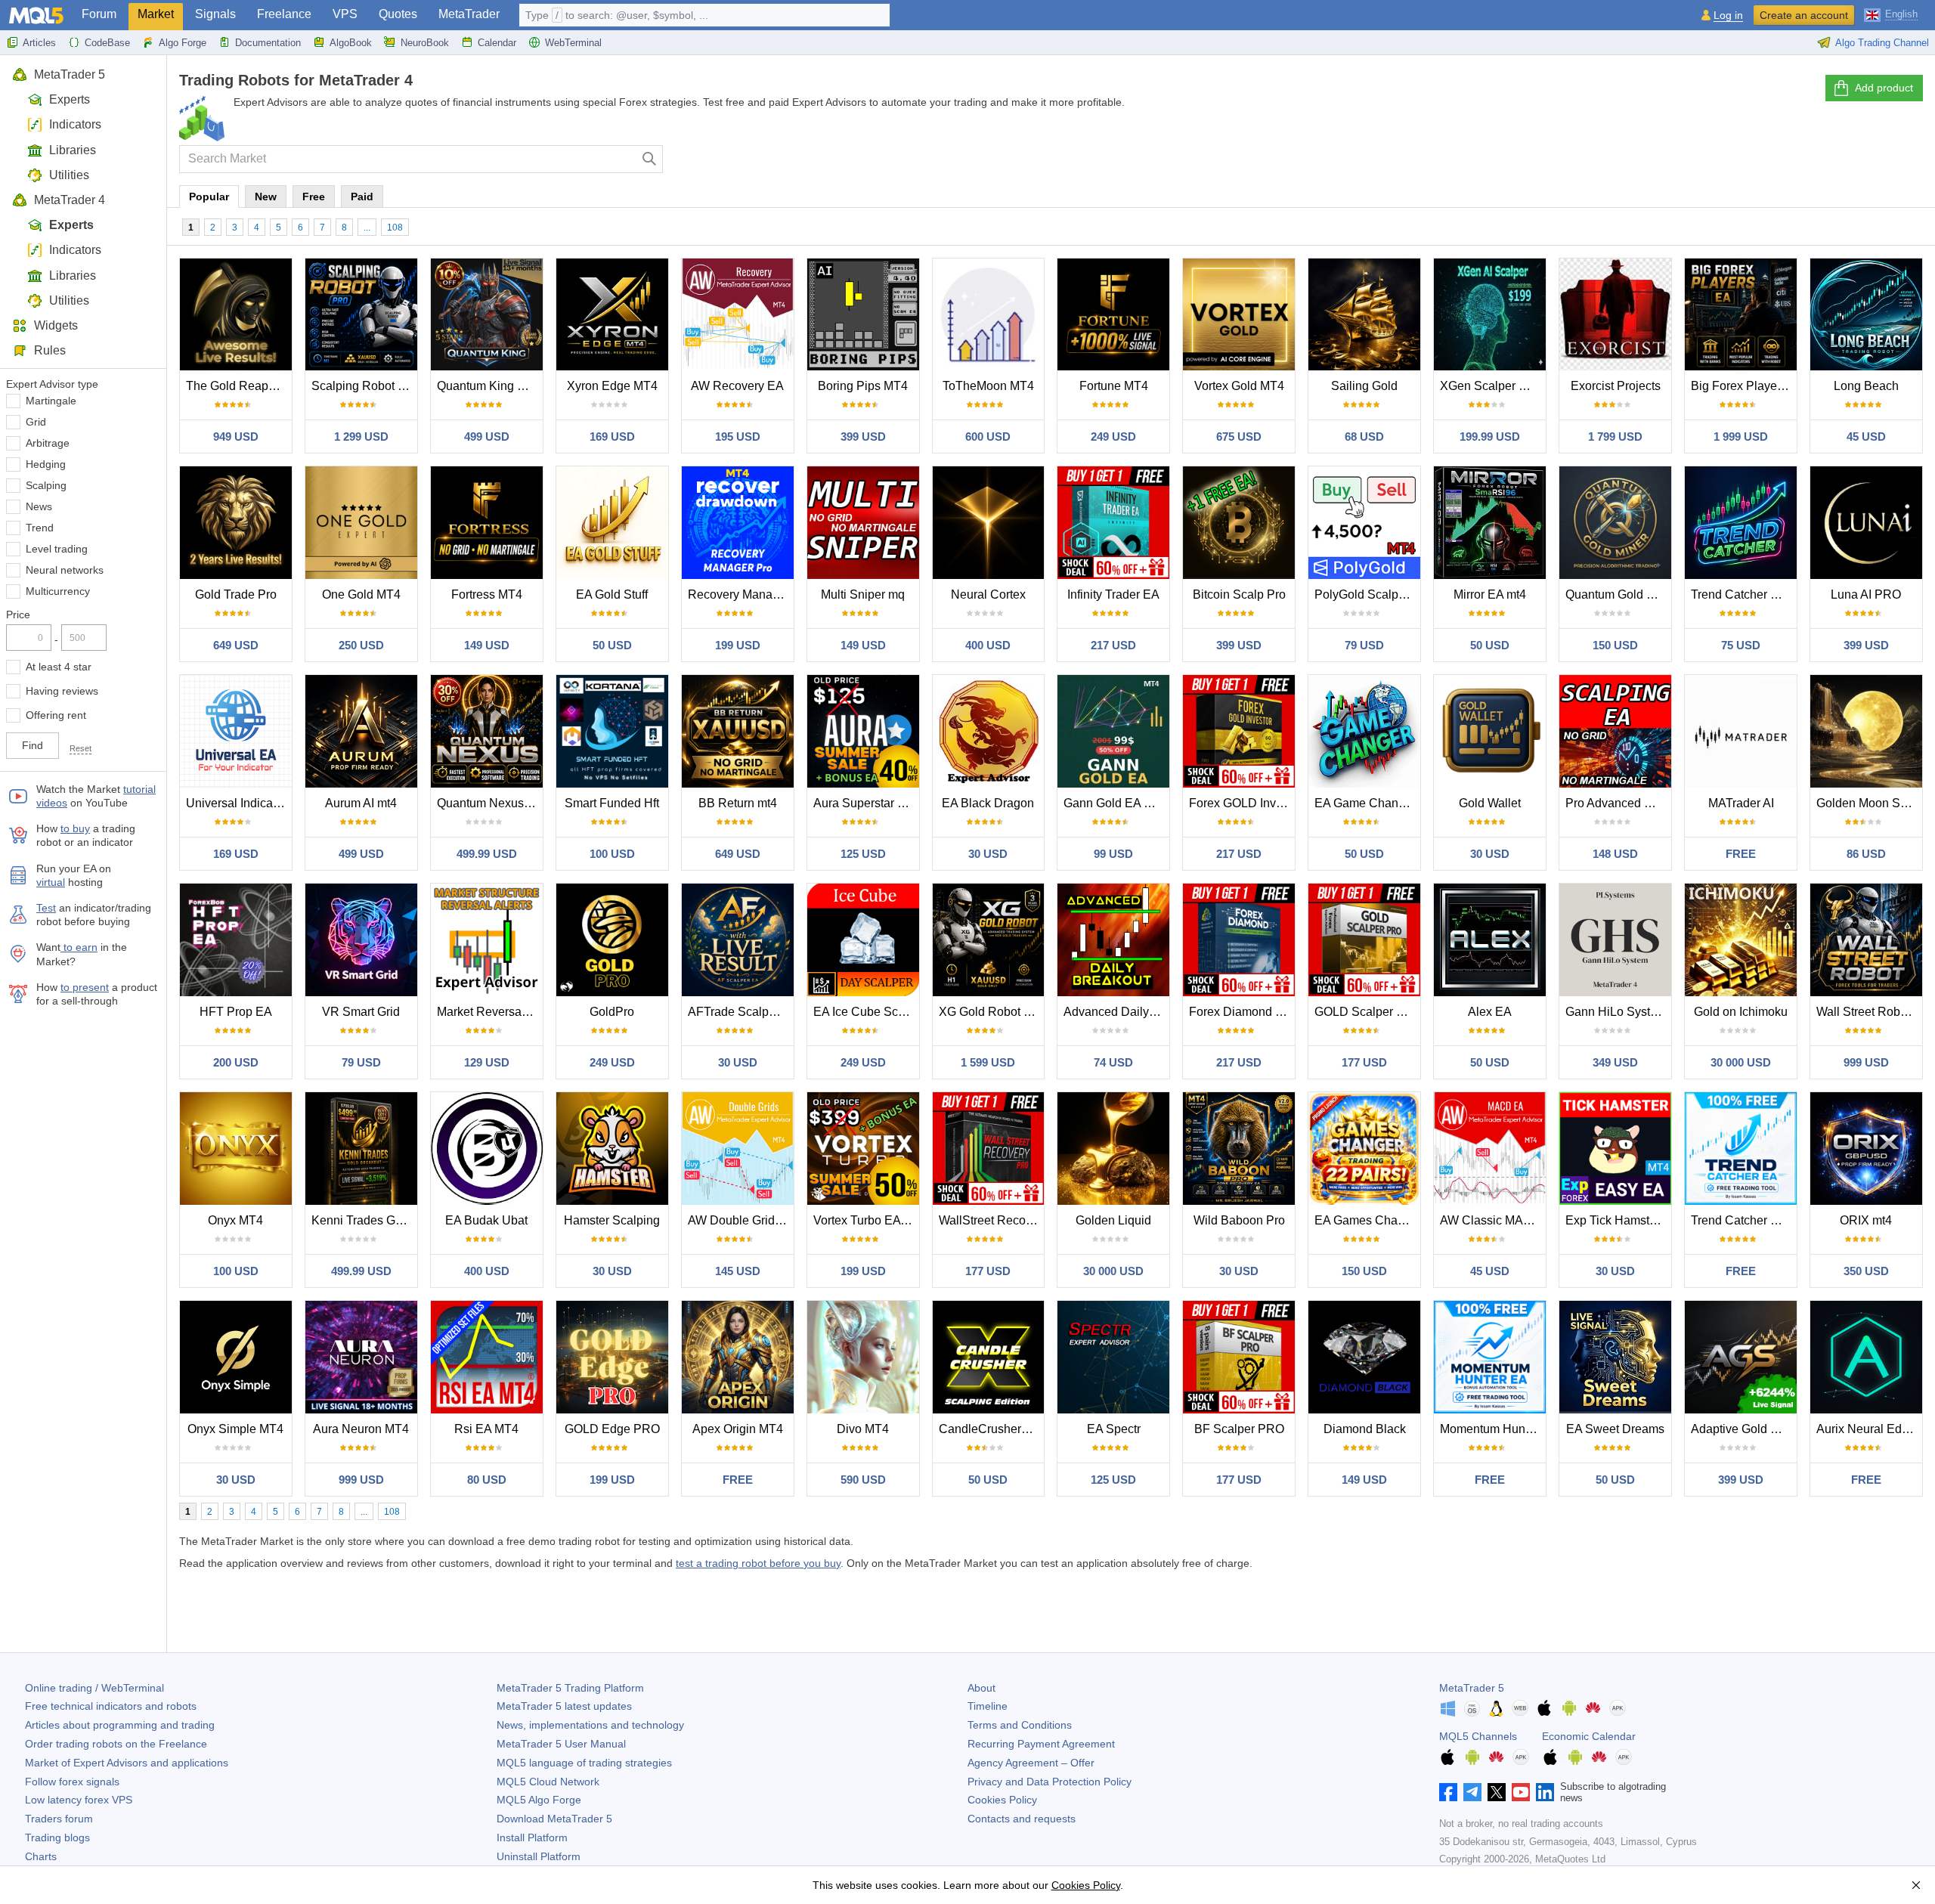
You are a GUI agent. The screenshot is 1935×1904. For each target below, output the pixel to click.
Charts (41, 1856)
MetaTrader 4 (70, 200)
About (981, 1688)
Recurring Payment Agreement (1041, 1744)
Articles (39, 43)
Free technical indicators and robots (111, 1706)
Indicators (75, 124)
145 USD (738, 1271)
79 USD (1364, 645)
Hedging (46, 464)
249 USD (1113, 437)
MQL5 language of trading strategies (584, 1763)
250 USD (361, 645)
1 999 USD (1741, 437)
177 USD (1364, 1062)
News (39, 506)
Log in (1728, 15)
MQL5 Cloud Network (548, 1782)
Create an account (1804, 15)
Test (46, 908)
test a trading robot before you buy (758, 1563)
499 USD (487, 437)
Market (156, 14)
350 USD (1866, 1271)
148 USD (1615, 854)
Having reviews (62, 691)
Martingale (51, 401)
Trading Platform (570, 1688)
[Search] (650, 159)
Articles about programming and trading (120, 1725)
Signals (215, 14)
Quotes (398, 14)
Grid (36, 422)
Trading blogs (57, 1837)
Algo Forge (183, 43)
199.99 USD (1490, 437)
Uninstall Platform (539, 1856)
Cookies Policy (1002, 1800)
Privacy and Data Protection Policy (1050, 1782)
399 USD (863, 437)
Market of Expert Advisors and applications (127, 1763)
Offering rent (56, 715)
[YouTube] (1521, 1792)
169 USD (612, 437)
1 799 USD (1615, 437)
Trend (40, 528)
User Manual (561, 1744)
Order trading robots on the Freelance (116, 1744)
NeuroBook (425, 43)
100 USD (612, 854)
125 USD (863, 854)
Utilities (69, 175)
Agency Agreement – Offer (1031, 1763)
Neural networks (65, 570)
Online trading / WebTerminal (94, 1688)
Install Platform (532, 1837)
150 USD (1615, 645)
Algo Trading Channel (1882, 43)
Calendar (497, 43)
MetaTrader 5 (70, 74)
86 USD (1866, 854)
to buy (75, 828)
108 (395, 228)
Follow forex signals (72, 1782)
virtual (51, 882)
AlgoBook (351, 43)
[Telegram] (1472, 1792)
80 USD (487, 1480)
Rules (50, 350)
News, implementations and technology (590, 1725)
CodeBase (107, 43)
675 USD (1239, 437)
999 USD (1866, 1062)
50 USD (612, 645)
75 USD (1741, 645)
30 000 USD (1741, 1062)
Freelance (284, 14)
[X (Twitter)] (1497, 1792)
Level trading (57, 549)
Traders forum (59, 1819)
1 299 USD (361, 437)
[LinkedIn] (1545, 1792)
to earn (79, 947)
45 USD (1866, 437)
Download (554, 1819)
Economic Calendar (1589, 1736)
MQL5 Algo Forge (539, 1800)
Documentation (268, 43)
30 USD (988, 854)
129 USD (487, 1062)
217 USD (1113, 645)
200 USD (236, 1062)
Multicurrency (58, 591)
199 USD (738, 645)
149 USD (487, 645)
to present (85, 987)
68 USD (1364, 437)
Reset (80, 748)
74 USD (1113, 1062)
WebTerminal (573, 43)
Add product (1884, 88)
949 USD (236, 437)
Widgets (56, 325)
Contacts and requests (1022, 1819)
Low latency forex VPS (79, 1800)
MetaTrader (469, 14)
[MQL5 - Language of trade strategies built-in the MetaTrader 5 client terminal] (36, 15)
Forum (99, 14)
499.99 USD (487, 854)
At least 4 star (59, 667)
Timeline (988, 1706)
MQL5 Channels (1478, 1736)
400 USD (988, 645)
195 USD (738, 437)
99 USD (1113, 854)
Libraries (73, 150)
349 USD (1615, 1062)
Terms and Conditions (1020, 1725)
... (367, 228)
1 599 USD (988, 1062)
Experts (70, 99)
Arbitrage (48, 443)
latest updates (564, 1706)
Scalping (46, 485)
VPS (345, 14)
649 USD (236, 645)
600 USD (988, 437)
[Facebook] (1448, 1792)
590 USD (863, 1480)
